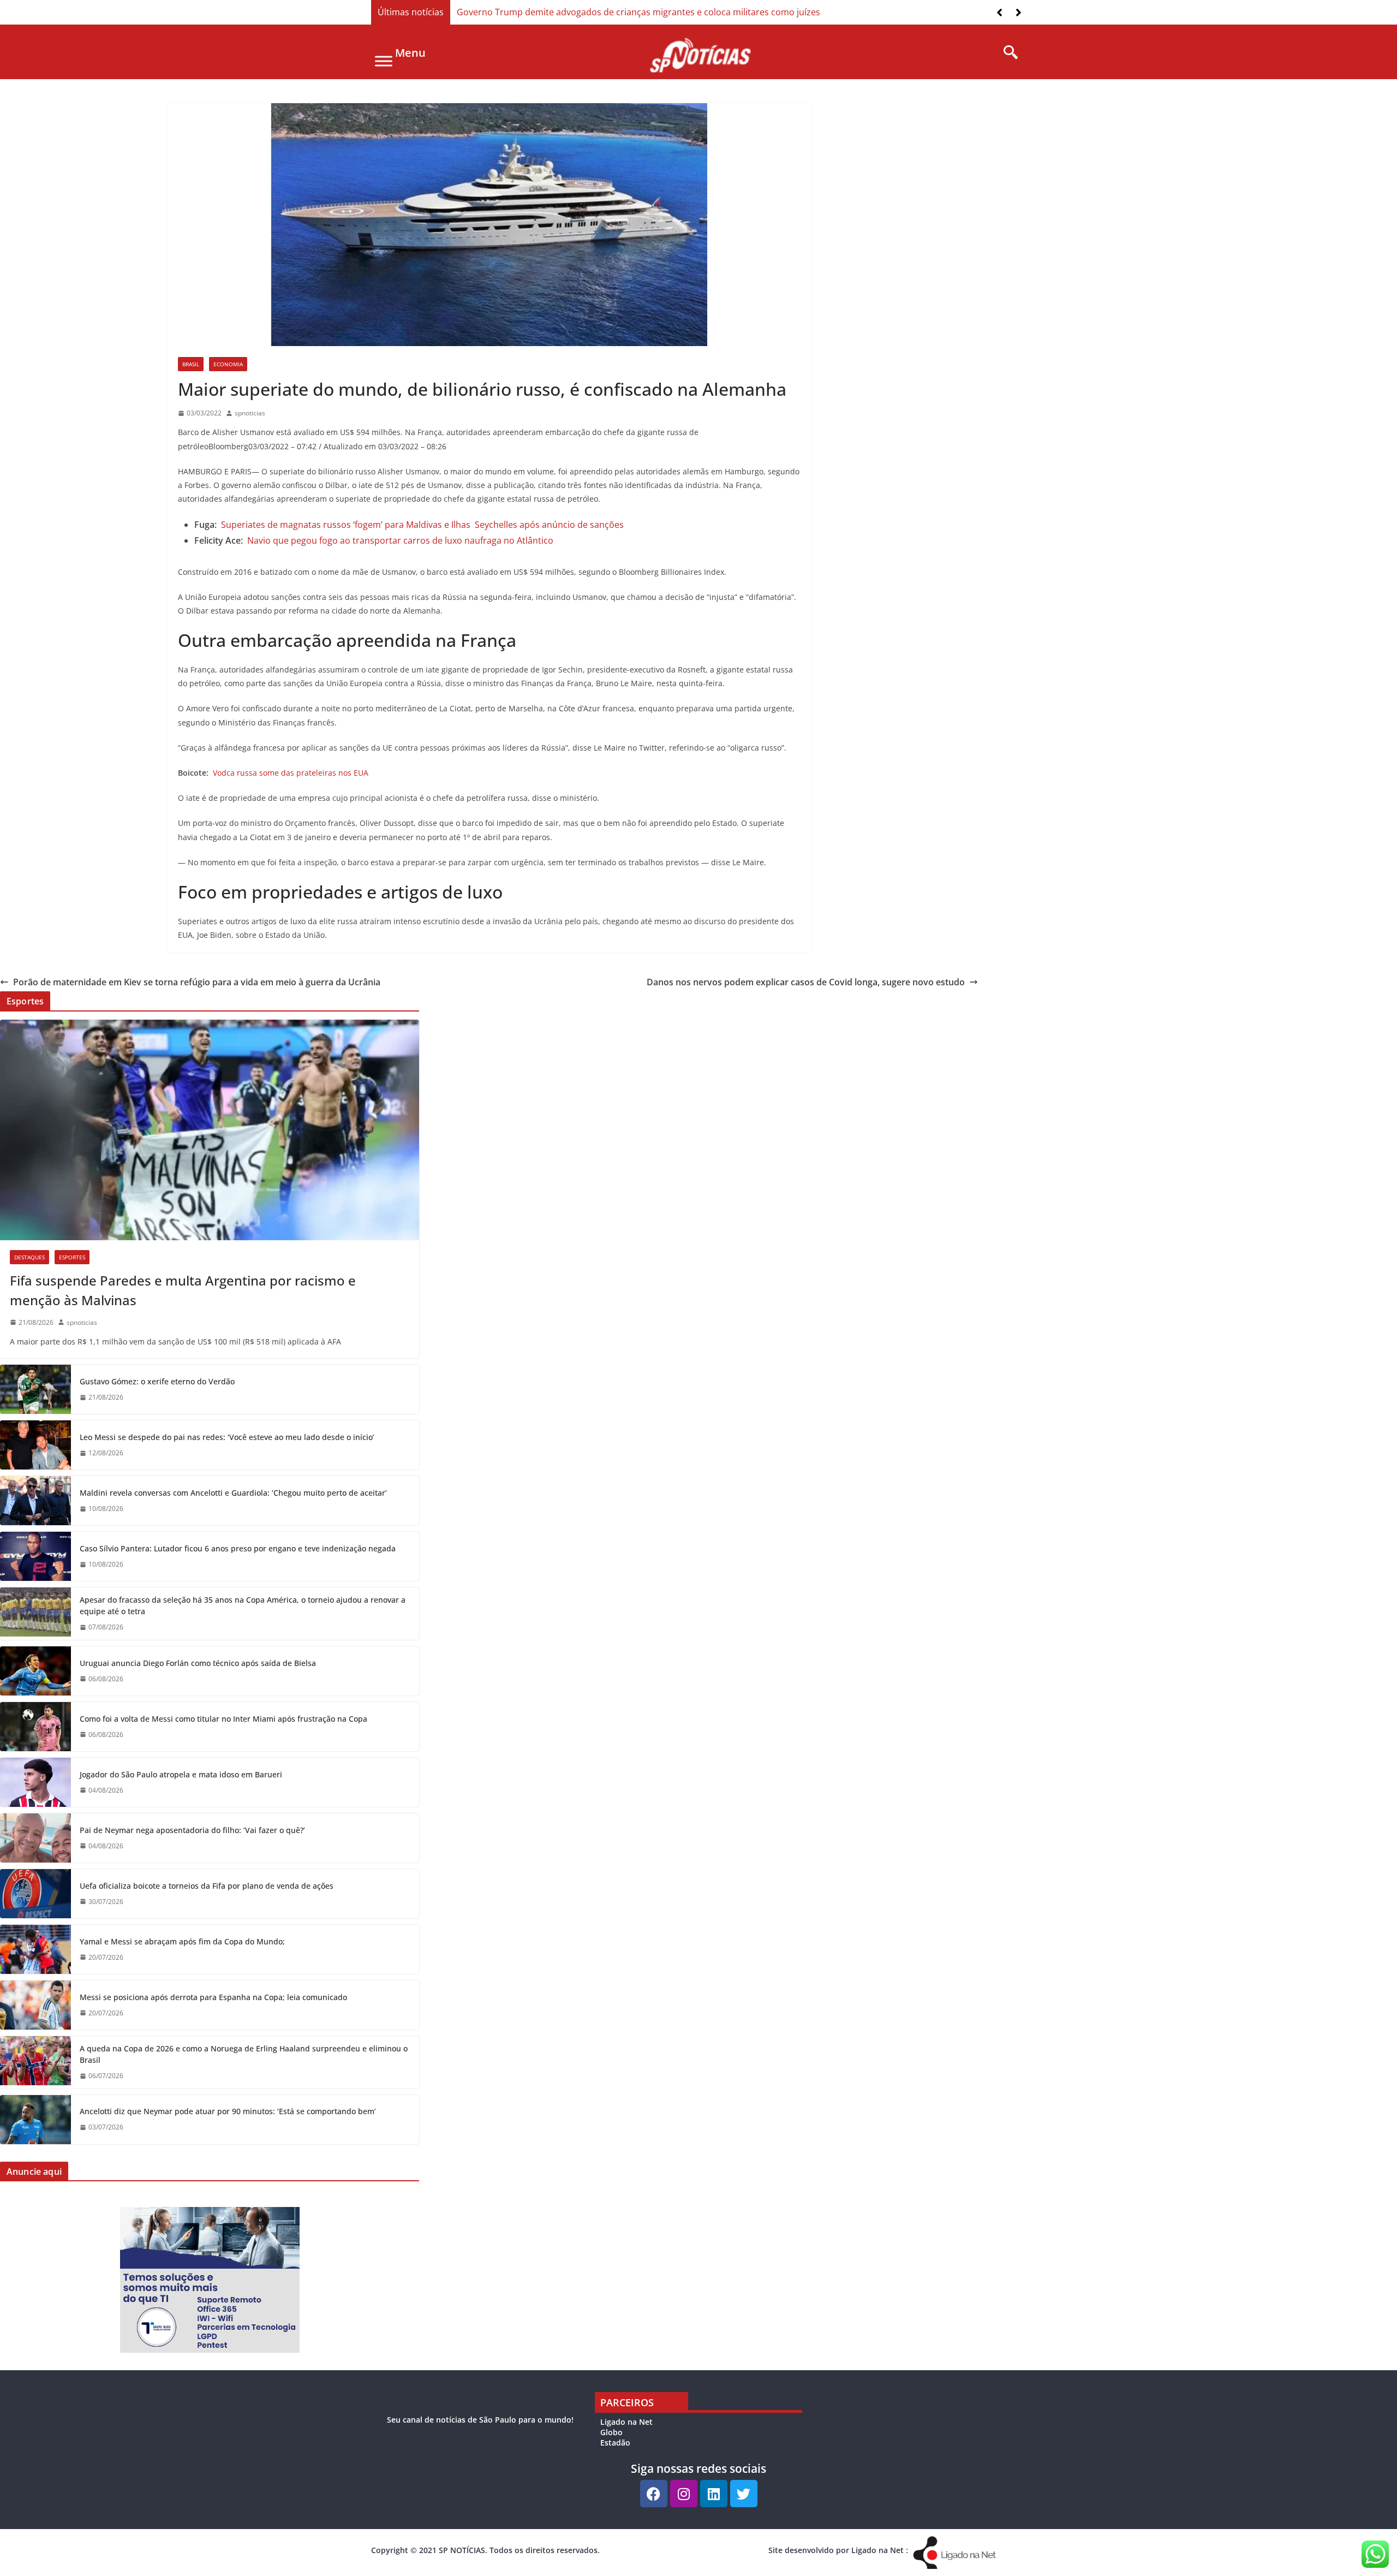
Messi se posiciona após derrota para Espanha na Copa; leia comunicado (213, 1997)
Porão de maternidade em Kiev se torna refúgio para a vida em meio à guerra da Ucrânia (197, 982)
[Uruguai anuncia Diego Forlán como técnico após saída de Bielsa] (35, 1671)
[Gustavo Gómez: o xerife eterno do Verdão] (35, 1389)
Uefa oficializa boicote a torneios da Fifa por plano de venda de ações (207, 1886)
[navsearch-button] (1007, 53)
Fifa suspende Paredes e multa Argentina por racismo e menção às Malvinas (183, 1290)
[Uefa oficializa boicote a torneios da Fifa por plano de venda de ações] (35, 1894)
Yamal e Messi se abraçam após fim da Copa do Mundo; (182, 1941)
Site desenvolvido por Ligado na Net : (838, 2550)
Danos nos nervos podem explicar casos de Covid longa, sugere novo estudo (806, 982)
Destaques (29, 1257)
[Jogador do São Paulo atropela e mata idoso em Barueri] (35, 1782)
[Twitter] (744, 2494)
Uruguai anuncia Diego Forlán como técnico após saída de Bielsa (198, 1663)
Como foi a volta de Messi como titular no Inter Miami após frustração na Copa (223, 1719)
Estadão (615, 2443)
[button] (1019, 13)
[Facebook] (654, 2494)
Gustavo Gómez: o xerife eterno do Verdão (157, 1381)
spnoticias (250, 413)
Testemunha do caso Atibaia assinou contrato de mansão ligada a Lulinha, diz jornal (630, 12)
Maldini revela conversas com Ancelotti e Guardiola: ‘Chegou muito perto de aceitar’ (233, 1493)
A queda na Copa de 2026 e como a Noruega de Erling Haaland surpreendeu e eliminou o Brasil (244, 2054)
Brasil (191, 364)
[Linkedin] (714, 2494)
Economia (228, 364)
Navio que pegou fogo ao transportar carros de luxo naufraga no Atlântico (400, 540)
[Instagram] (684, 2494)
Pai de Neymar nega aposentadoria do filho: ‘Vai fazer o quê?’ (192, 1830)
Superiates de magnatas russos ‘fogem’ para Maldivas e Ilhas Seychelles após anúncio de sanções (422, 525)
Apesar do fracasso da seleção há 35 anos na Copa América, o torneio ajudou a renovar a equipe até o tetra (243, 1605)
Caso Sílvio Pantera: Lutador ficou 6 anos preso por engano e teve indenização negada (238, 1548)
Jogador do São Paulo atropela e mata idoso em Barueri (181, 1774)
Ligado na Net (626, 2422)
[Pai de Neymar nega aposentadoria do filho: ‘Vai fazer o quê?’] (35, 1838)
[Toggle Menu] (384, 61)
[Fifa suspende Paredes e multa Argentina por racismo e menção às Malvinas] (210, 1130)
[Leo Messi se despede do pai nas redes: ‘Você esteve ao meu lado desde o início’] (35, 1445)
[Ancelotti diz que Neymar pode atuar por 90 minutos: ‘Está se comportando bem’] (35, 2120)
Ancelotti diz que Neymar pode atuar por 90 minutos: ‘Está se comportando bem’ (228, 2111)
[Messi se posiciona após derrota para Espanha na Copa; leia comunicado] (35, 2005)
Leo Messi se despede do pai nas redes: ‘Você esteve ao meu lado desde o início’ (227, 1437)
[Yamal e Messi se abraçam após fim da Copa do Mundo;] (35, 1949)
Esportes (72, 1257)
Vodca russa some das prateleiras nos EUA (291, 773)
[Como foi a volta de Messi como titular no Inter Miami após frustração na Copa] (35, 1727)
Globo (611, 2432)
